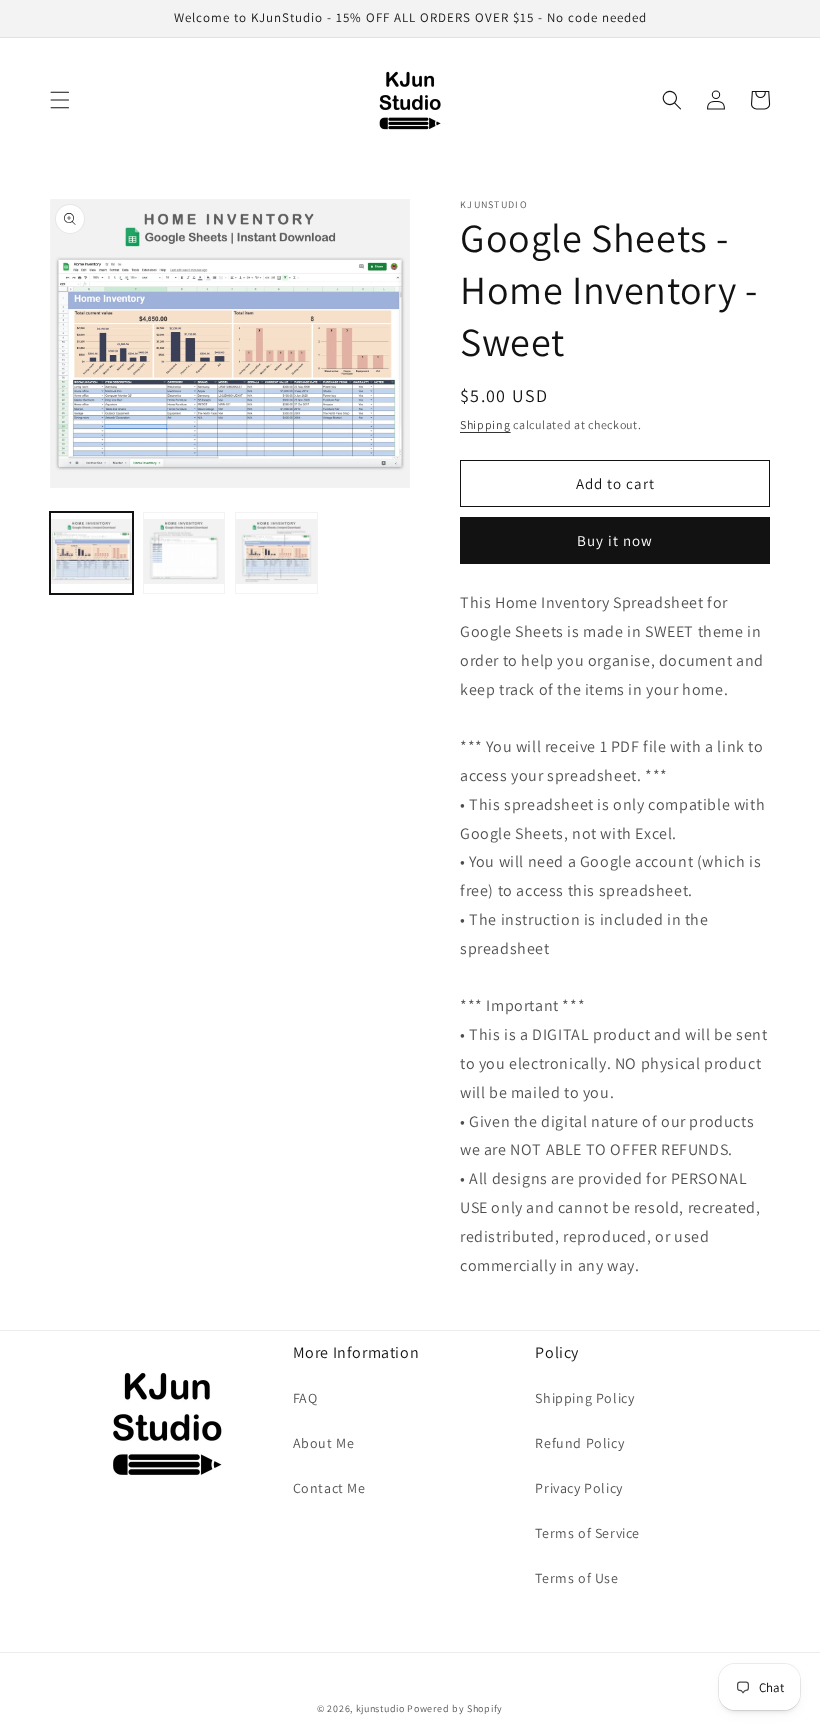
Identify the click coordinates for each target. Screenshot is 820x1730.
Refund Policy (579, 1443)
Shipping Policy (584, 1398)
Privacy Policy (578, 1488)
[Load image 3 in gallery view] (276, 553)
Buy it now (615, 540)
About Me (324, 1443)
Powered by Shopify (455, 1708)
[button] (60, 100)
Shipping (485, 424)
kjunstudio (380, 1708)
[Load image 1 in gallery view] (91, 553)
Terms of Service (587, 1533)
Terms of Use (576, 1578)
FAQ (305, 1398)
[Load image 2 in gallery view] (184, 553)
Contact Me (329, 1488)
